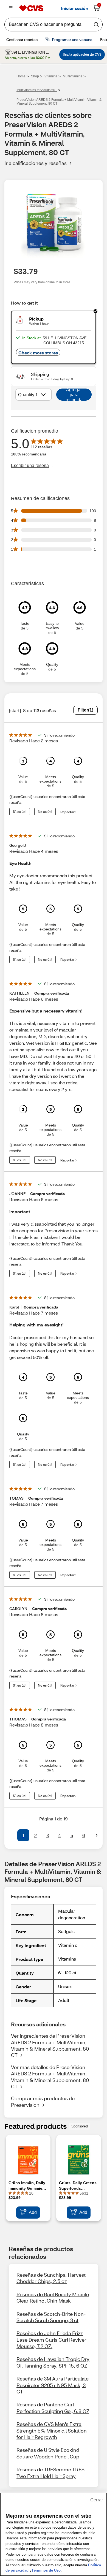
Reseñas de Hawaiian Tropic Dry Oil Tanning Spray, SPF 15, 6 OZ (53, 2362)
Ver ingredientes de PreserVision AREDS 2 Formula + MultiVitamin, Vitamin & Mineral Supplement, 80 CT (50, 2045)
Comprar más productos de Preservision (43, 2101)
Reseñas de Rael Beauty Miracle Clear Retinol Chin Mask (53, 2297)
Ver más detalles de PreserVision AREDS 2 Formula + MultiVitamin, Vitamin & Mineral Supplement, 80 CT (50, 2077)
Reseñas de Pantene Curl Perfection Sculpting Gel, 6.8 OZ (53, 2408)
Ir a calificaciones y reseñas (36, 163)
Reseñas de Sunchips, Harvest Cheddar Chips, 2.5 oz (51, 2278)
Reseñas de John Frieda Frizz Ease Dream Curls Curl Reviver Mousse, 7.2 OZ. (51, 2340)
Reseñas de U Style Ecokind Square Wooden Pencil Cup (48, 2453)
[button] (10, 1835)
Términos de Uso (46, 2570)
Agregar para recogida (74, 395)
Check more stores (38, 353)
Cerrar (97, 2500)
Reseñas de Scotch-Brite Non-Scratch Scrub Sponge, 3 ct (51, 2317)
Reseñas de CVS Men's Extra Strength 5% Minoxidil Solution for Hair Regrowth (52, 2430)
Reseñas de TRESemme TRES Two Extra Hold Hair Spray (50, 2473)
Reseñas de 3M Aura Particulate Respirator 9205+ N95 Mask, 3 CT (53, 2385)
